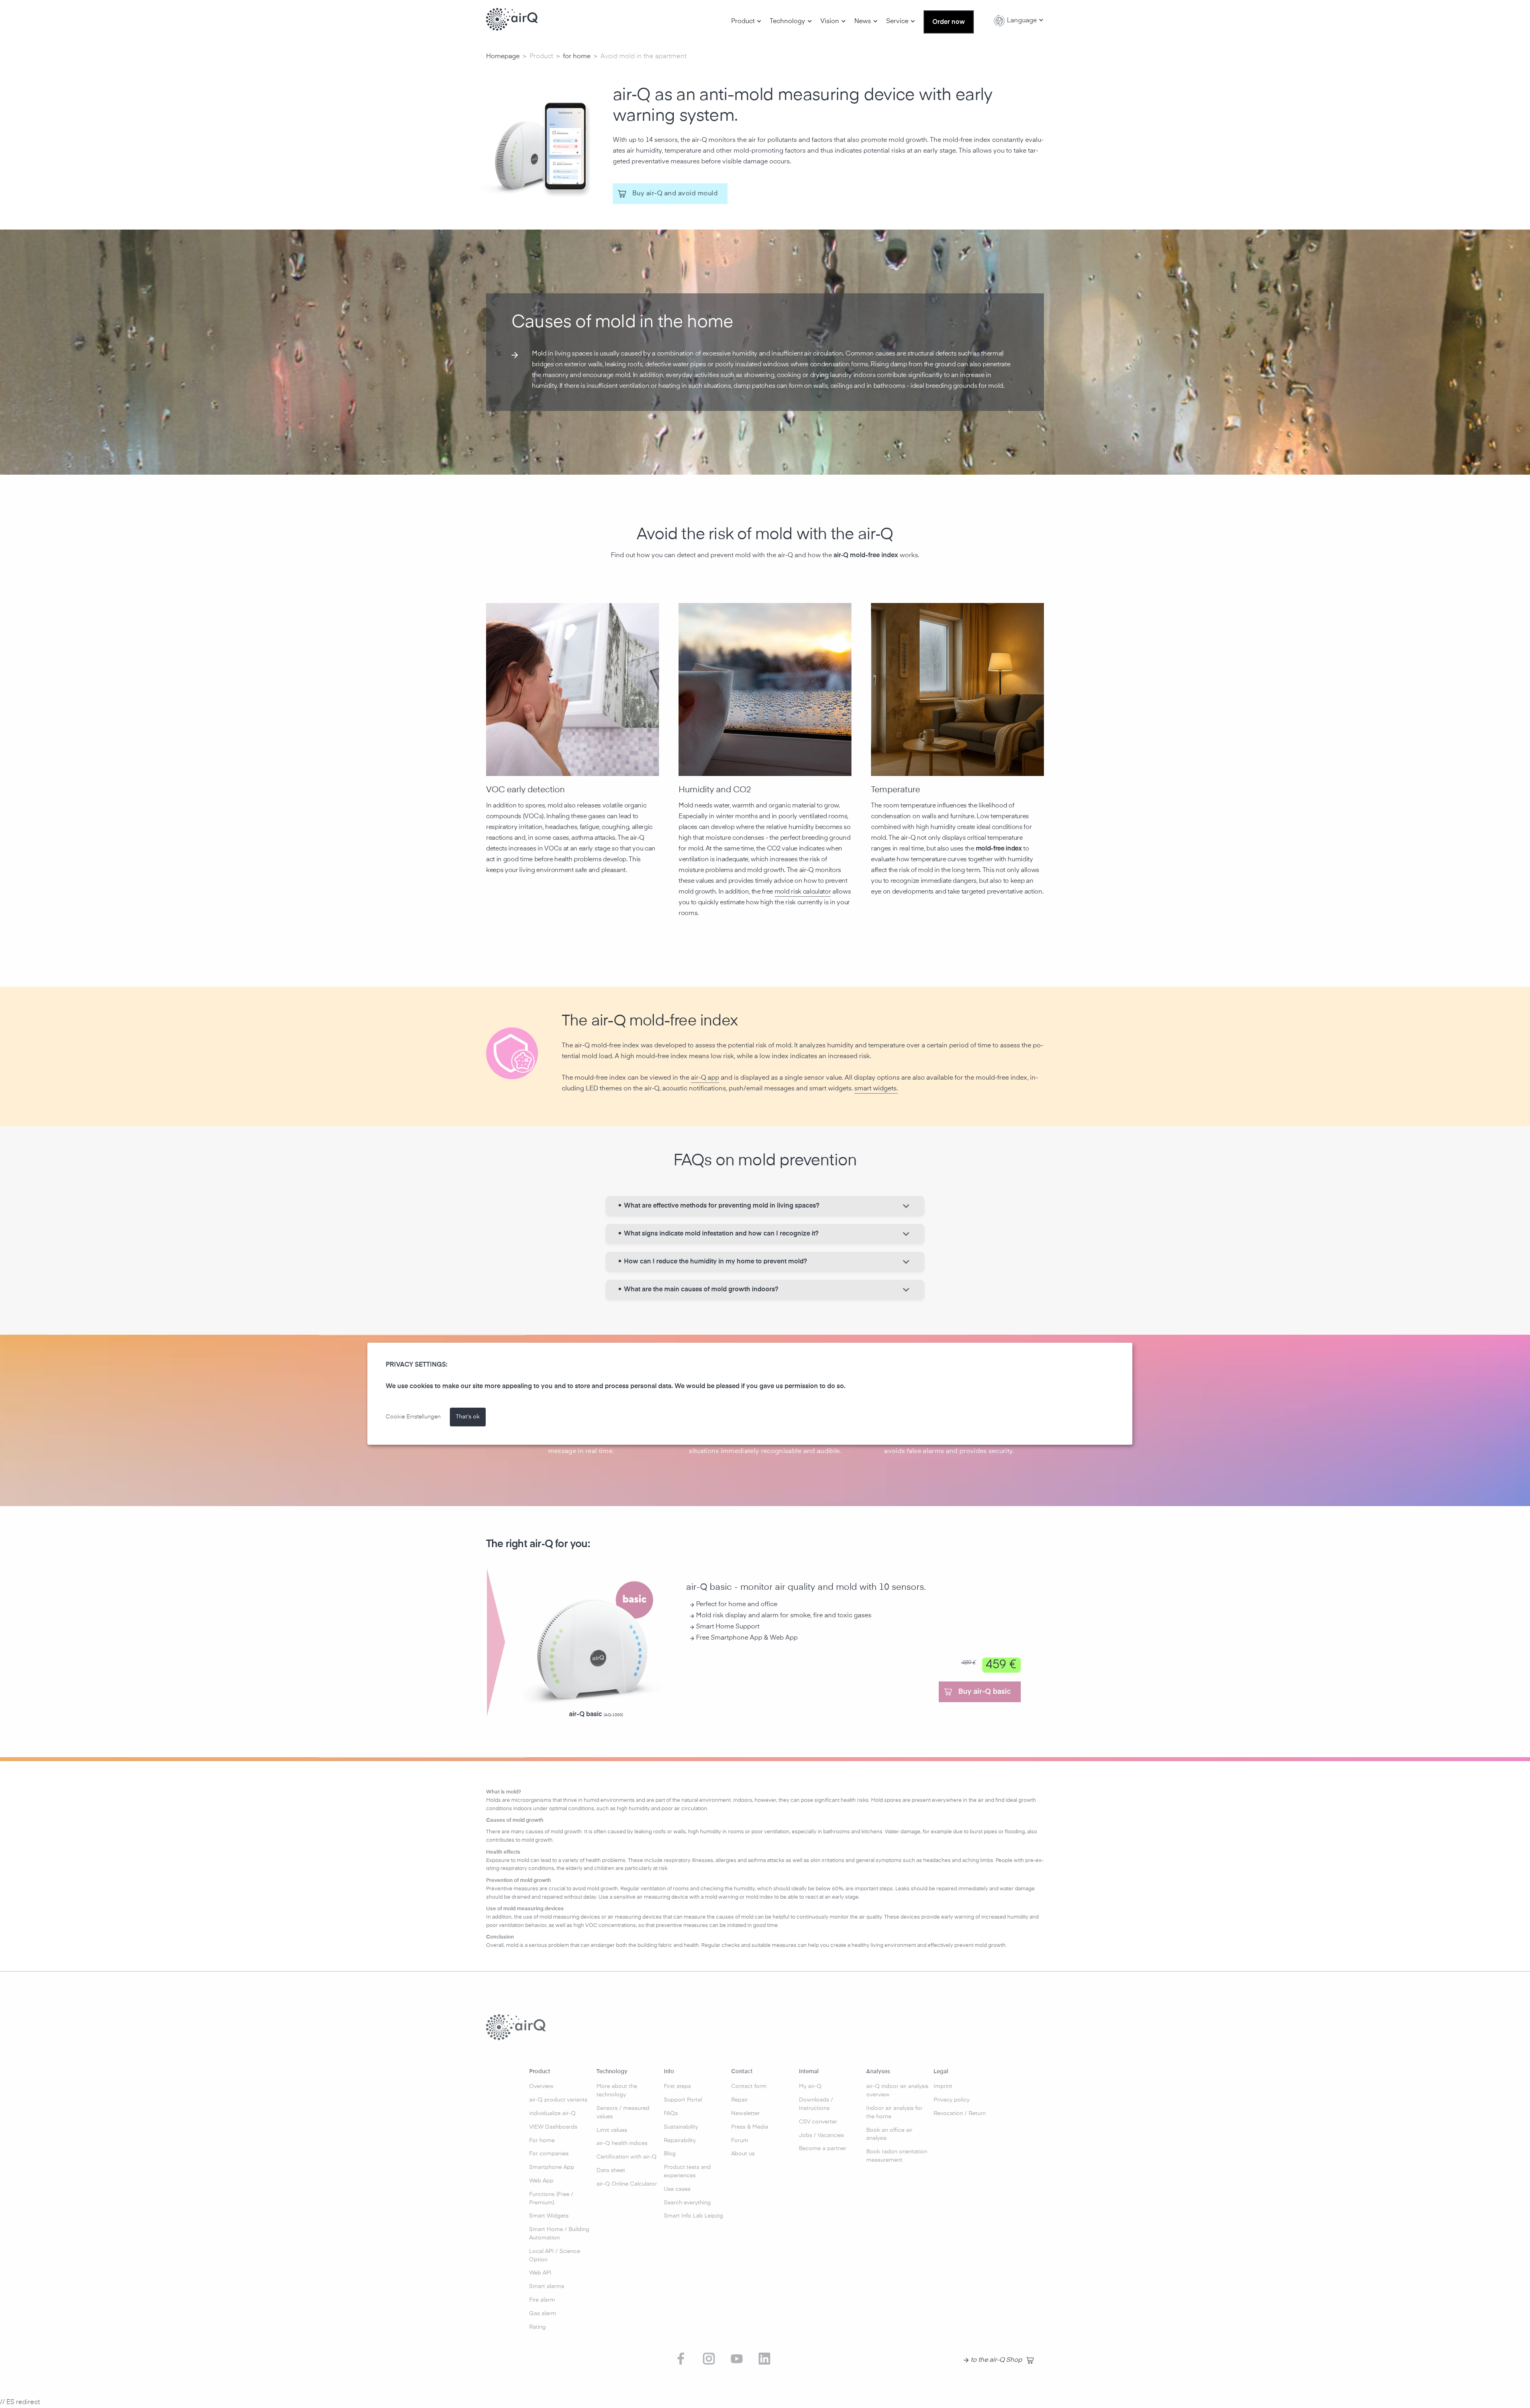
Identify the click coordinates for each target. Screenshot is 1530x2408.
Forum (740, 2141)
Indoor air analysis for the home (894, 2112)
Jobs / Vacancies (821, 2135)
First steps (677, 2086)
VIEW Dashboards (553, 2127)
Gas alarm (543, 2314)
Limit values (612, 2130)
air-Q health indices (622, 2143)
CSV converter (818, 2122)
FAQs (671, 2113)
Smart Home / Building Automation (559, 2234)
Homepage (503, 57)
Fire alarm (542, 2300)
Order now (949, 22)
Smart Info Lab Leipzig (693, 2216)
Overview (541, 2086)
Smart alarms (547, 2286)
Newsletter (745, 2113)
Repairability (680, 2141)
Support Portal (683, 2100)
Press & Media (750, 2127)
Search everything (687, 2203)
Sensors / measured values (623, 2112)
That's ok (468, 1417)
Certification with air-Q (627, 2157)
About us (743, 2154)
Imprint (943, 2086)
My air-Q (810, 2086)
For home (542, 2141)
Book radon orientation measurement (897, 2156)
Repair (739, 2100)
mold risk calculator (803, 892)
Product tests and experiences (687, 2171)
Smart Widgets (549, 2216)
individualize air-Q (552, 2113)
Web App (541, 2181)
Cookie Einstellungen (413, 1417)
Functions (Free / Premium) (551, 2199)
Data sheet (611, 2170)
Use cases (677, 2189)
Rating (537, 2327)
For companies (549, 2154)
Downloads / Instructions (816, 2104)
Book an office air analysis (889, 2134)
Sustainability (681, 2127)
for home (577, 57)
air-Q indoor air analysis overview (897, 2091)
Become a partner (823, 2149)
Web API (540, 2273)
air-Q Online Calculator (627, 2184)
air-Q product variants (558, 2100)
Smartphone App (552, 2167)
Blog (670, 2154)
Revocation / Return (960, 2113)
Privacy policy (951, 2100)
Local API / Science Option (555, 2256)
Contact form (749, 2086)
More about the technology (617, 2091)
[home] (512, 20)
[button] (746, 22)
